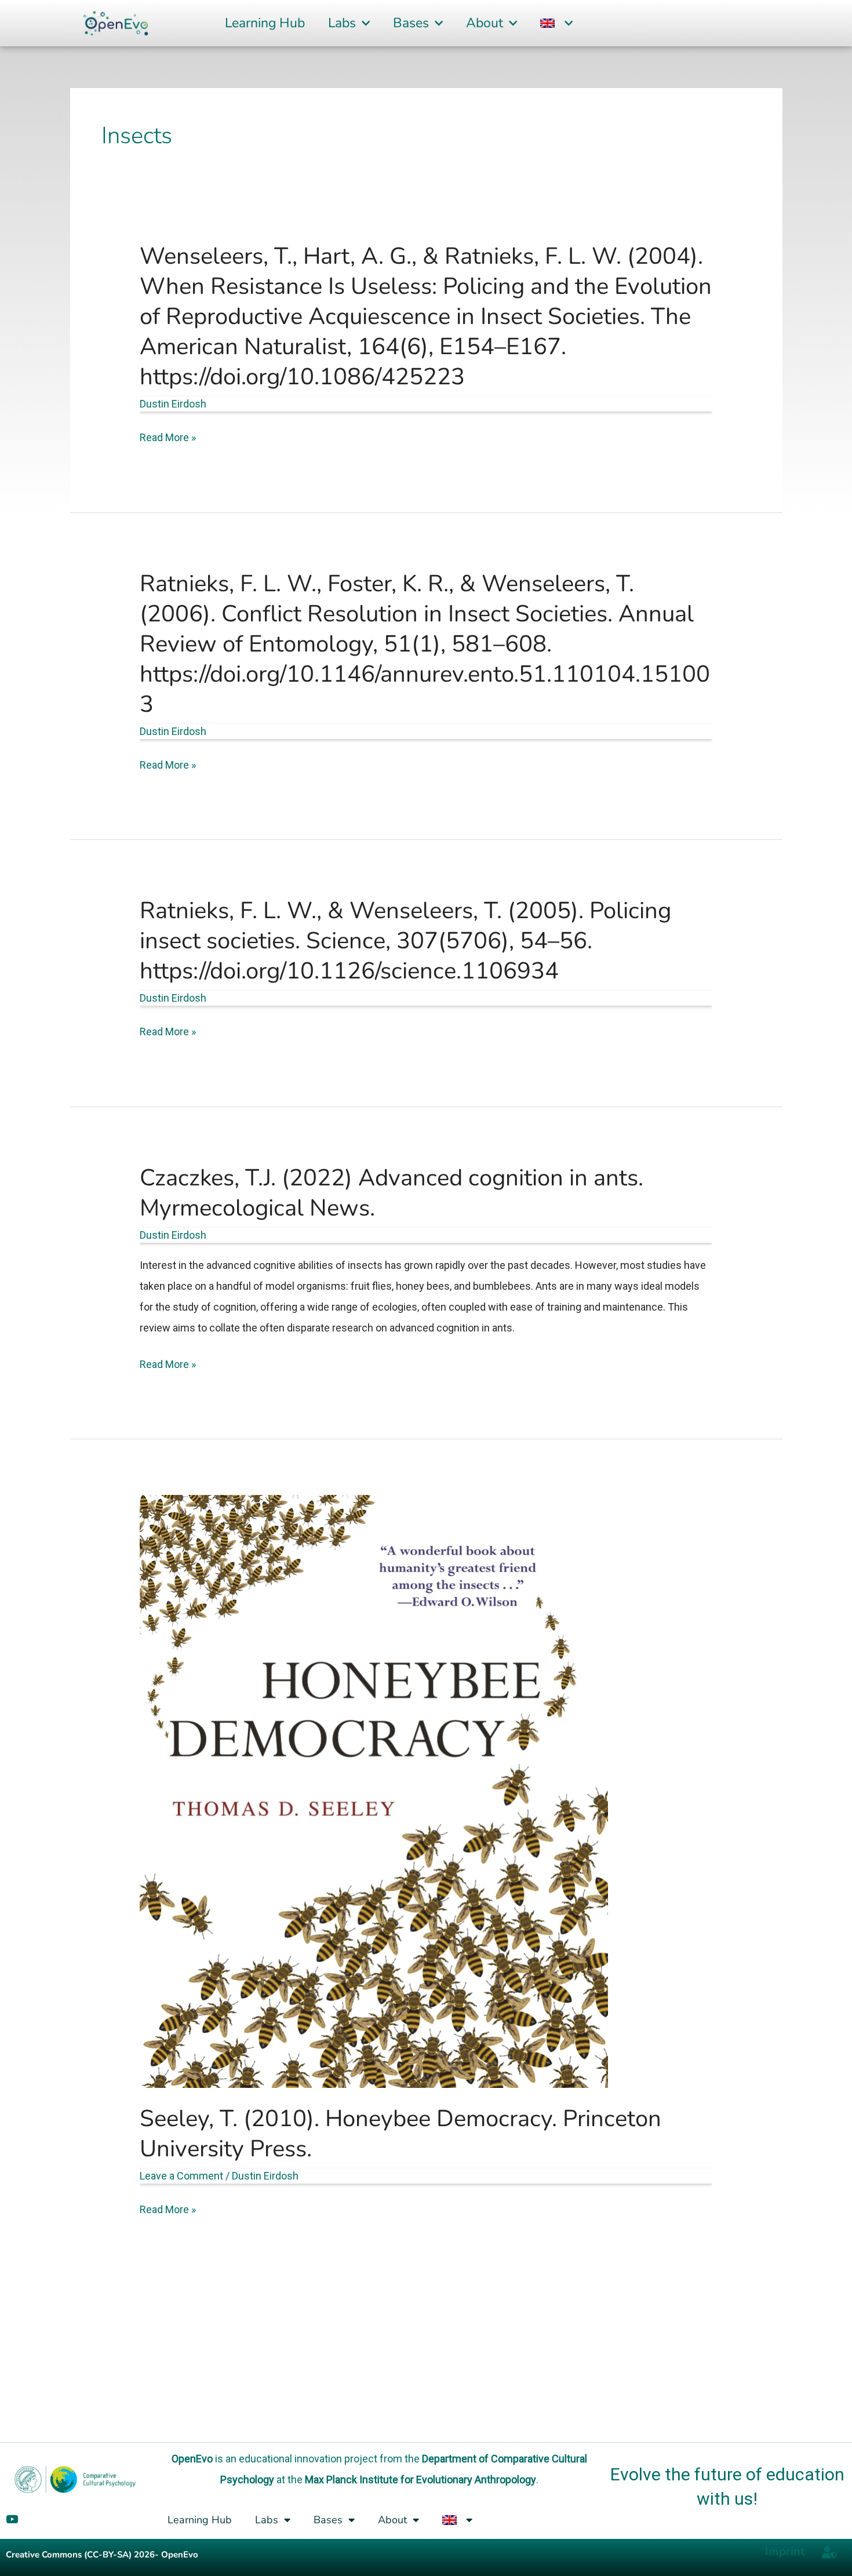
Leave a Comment (181, 2176)
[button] (556, 23)
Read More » (168, 438)
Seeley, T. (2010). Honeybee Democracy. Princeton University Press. (400, 2134)
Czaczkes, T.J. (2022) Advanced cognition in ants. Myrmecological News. (392, 1193)
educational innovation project (308, 2459)
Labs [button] (342, 23)
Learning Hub (265, 23)
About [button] (485, 23)
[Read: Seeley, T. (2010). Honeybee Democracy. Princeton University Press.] (374, 1790)
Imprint (785, 2551)
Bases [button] (411, 23)
